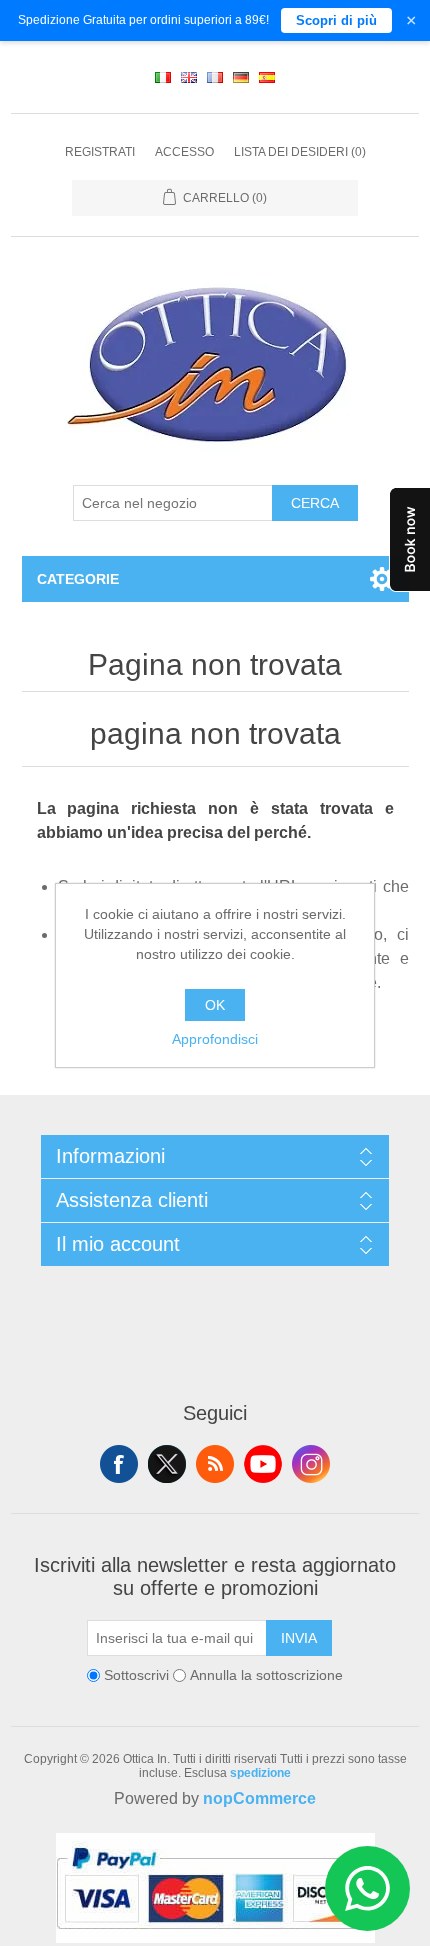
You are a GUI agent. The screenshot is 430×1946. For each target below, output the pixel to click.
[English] (189, 77)
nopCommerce (259, 1798)
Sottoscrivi (136, 1675)
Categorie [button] (78, 579)
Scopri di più (336, 20)
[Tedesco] (241, 77)
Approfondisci (215, 1039)
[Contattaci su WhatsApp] (367, 1888)
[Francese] (215, 77)
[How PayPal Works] (215, 1938)
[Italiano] (163, 77)
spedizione (260, 1773)
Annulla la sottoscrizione (266, 1675)
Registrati (100, 152)
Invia (299, 1638)
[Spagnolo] (267, 77)
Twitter (167, 1464)
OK (215, 1005)
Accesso (184, 152)
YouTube (263, 1464)
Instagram (311, 1464)
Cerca (315, 503)
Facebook (119, 1464)
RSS (215, 1464)
